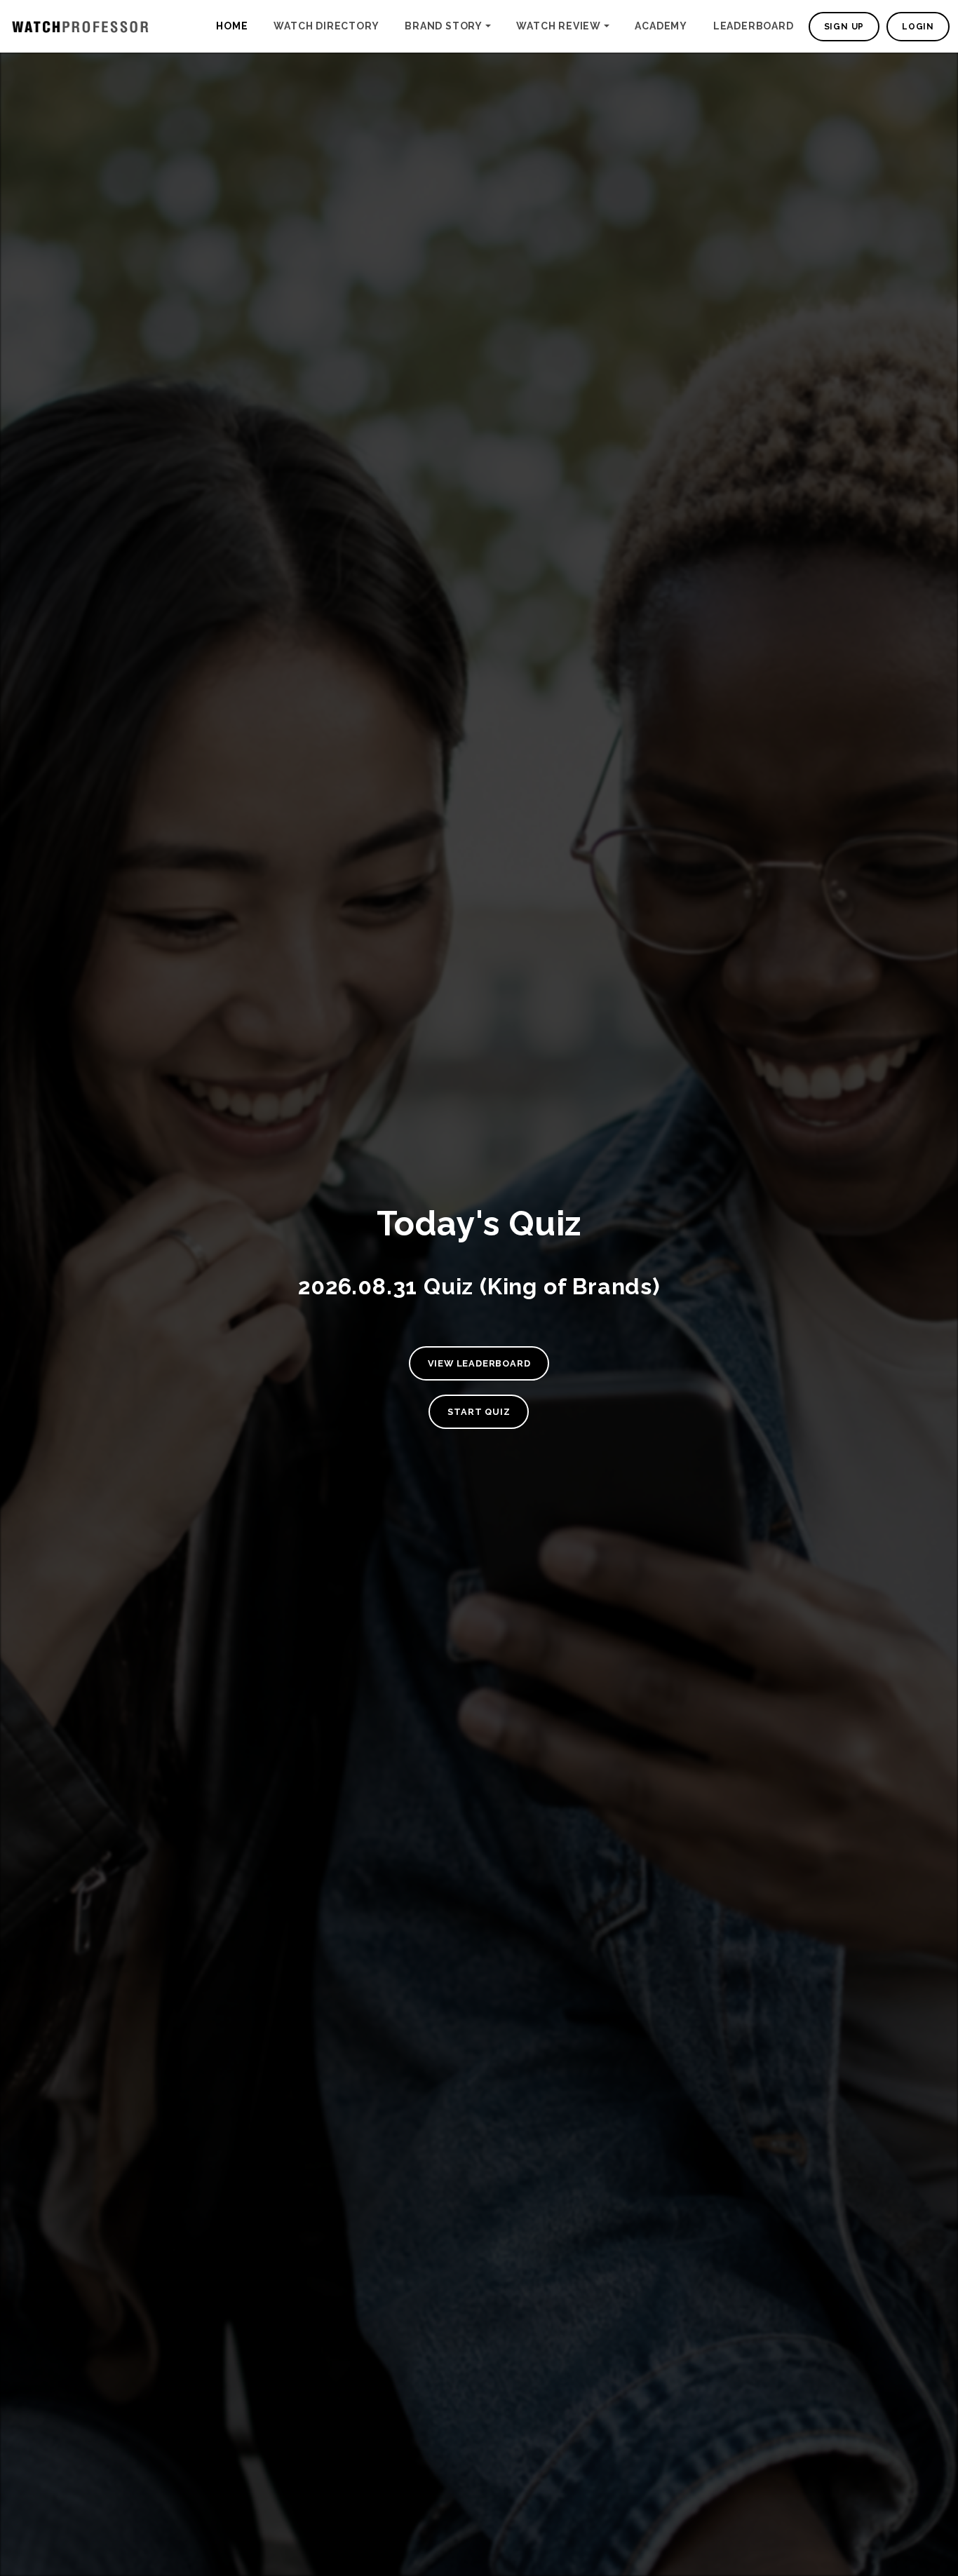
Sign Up (844, 27)
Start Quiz (479, 1412)
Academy (661, 26)
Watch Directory (326, 26)
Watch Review (559, 26)
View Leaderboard (479, 1363)
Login (918, 27)
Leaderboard (754, 26)
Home (232, 26)
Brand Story (444, 26)
